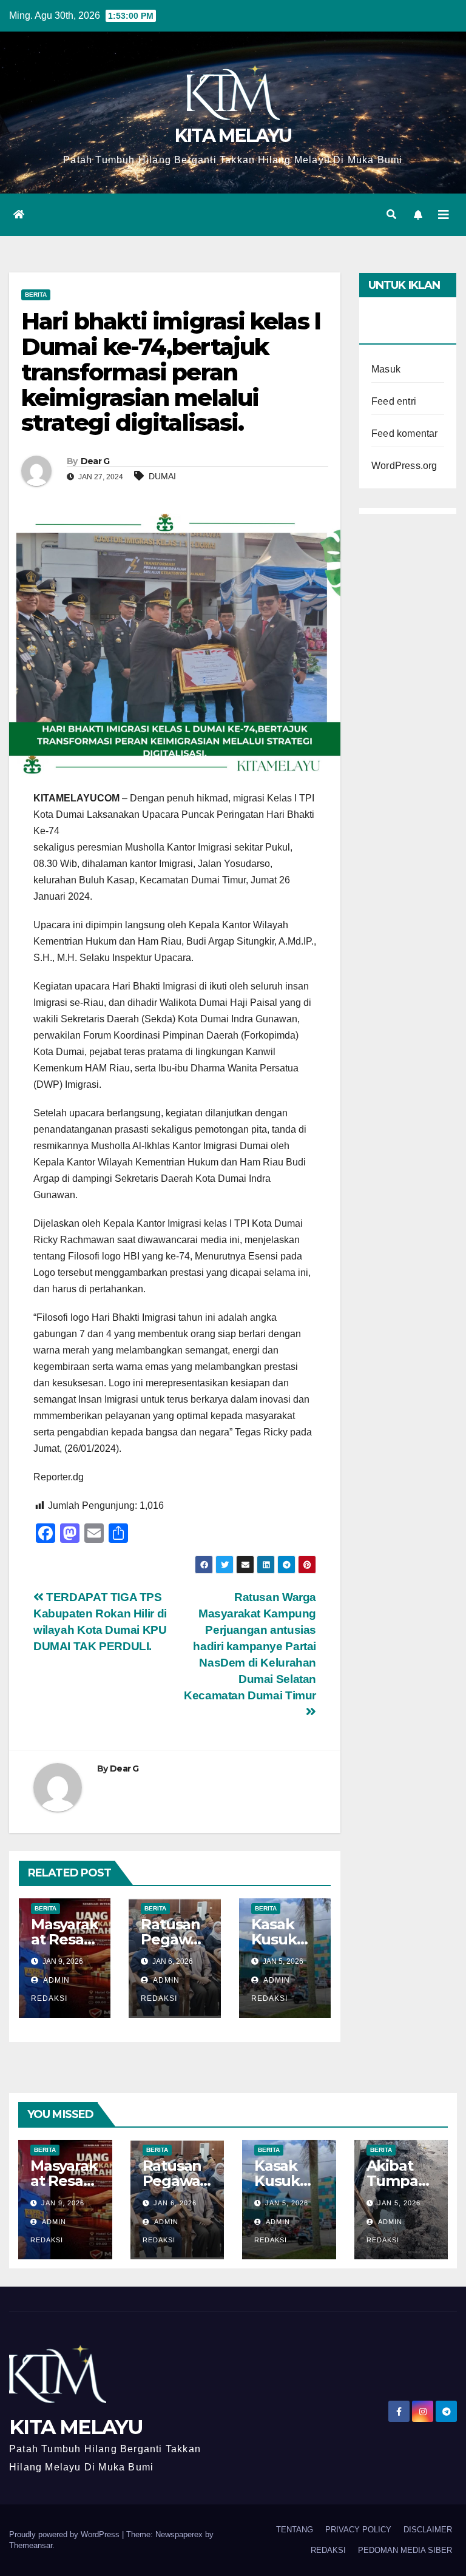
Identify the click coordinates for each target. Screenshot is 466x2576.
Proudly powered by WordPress (66, 2534)
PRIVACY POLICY (358, 2530)
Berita (36, 295)
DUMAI (162, 476)
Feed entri (394, 401)
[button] (391, 214)
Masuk (386, 369)
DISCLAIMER (428, 2530)
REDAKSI (328, 2550)
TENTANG (295, 2530)
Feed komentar (405, 433)
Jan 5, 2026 (287, 2203)
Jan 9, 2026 (63, 2203)
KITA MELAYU (233, 136)
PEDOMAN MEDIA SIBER (405, 2550)
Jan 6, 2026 (175, 2203)
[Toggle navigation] (444, 215)
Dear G (95, 461)
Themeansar (31, 2545)
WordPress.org (404, 466)
